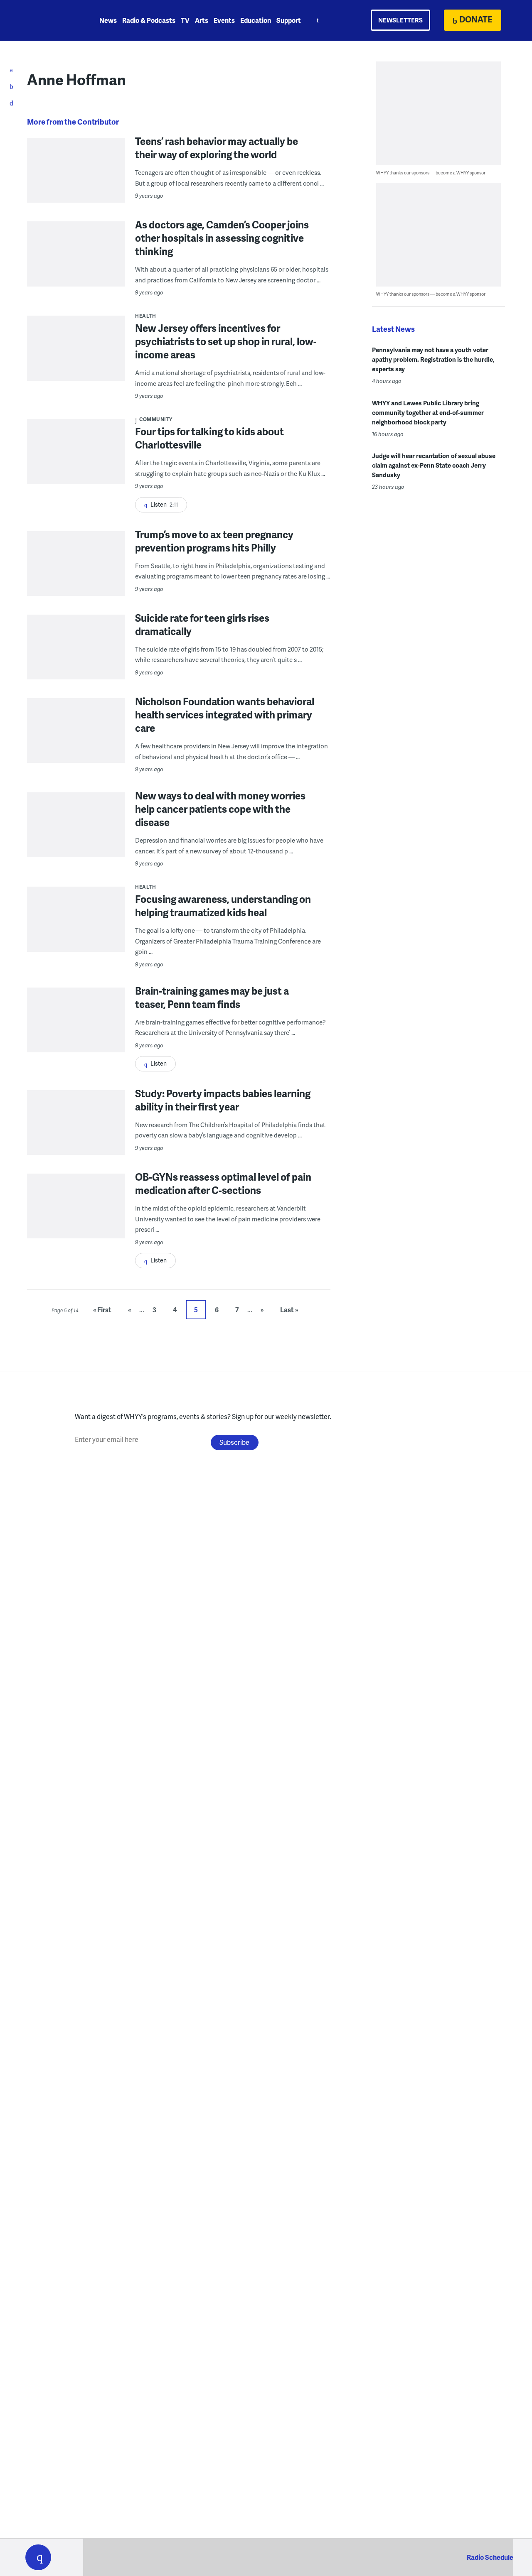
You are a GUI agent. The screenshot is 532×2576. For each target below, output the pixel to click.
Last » (289, 1310)
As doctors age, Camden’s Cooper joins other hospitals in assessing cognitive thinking (222, 238)
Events (224, 20)
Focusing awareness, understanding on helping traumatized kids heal (223, 906)
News (108, 20)
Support (289, 20)
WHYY (49, 20)
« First (102, 1310)
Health (145, 316)
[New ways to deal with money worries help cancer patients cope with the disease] (76, 841)
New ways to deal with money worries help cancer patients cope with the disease (220, 809)
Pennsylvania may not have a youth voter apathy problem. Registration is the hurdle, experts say (433, 359)
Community (156, 419)
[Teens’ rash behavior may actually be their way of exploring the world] (76, 187)
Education (256, 20)
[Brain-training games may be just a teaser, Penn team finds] (76, 1036)
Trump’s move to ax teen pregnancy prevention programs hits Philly (214, 541)
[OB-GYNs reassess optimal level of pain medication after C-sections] (76, 1222)
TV (185, 20)
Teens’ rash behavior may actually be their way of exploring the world (217, 148)
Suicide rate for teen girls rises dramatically (202, 624)
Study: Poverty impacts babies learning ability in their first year (223, 1100)
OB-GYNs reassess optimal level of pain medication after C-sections (223, 1183)
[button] (38, 2557)
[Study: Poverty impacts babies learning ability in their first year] (76, 1139)
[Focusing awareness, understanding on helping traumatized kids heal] (76, 935)
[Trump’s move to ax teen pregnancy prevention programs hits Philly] (76, 580)
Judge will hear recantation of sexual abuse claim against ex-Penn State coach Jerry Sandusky (434, 465)
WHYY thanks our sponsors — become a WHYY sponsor (431, 173)
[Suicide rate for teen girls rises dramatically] (76, 663)
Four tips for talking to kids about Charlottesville (209, 438)
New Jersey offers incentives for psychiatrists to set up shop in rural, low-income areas (226, 341)
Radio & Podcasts (149, 20)
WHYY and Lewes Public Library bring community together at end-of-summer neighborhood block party (428, 412)
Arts (202, 20)
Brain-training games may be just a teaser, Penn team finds (212, 997)
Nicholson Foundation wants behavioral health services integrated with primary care (225, 714)
